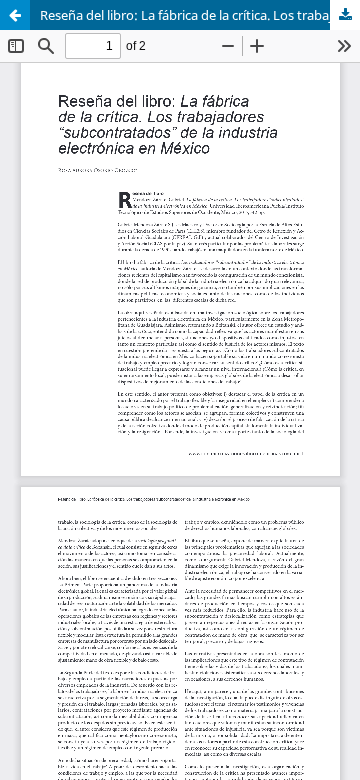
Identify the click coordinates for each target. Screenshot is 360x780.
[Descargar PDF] (345, 15)
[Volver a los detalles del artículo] (15, 15)
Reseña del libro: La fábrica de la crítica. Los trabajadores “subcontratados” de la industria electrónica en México (200, 15)
